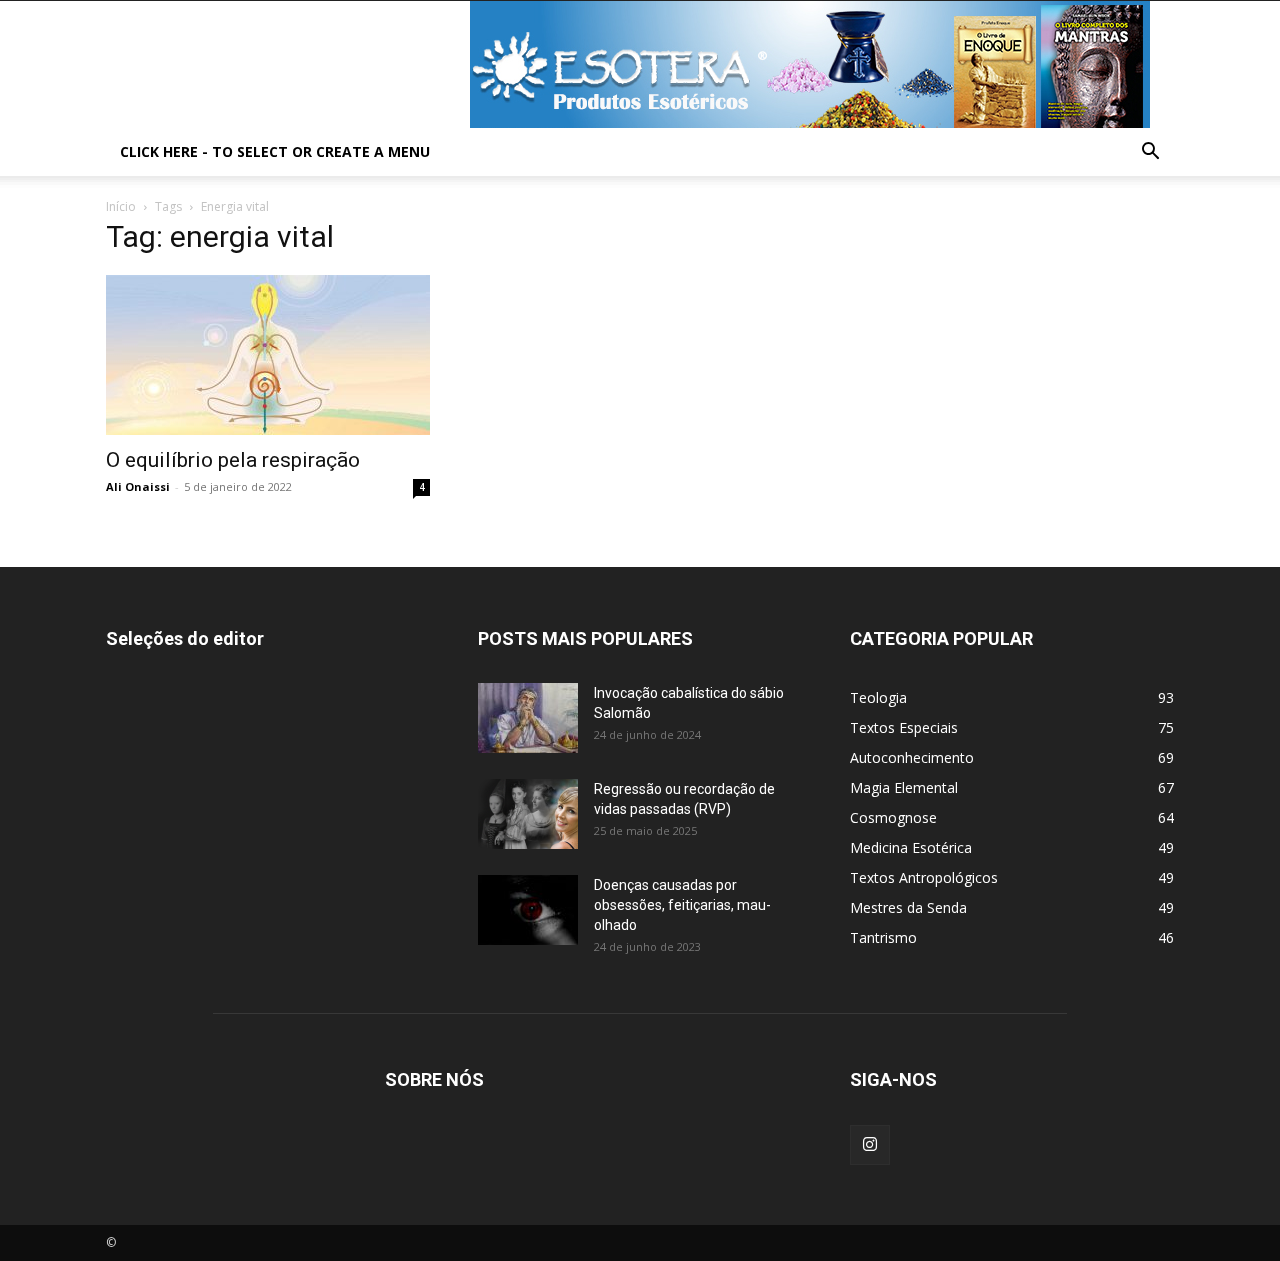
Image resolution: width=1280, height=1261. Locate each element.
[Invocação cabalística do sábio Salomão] (528, 718)
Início (121, 206)
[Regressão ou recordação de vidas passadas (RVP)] (528, 814)
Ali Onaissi (138, 486)
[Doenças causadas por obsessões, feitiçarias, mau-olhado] (528, 910)
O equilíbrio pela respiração (233, 460)
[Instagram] (870, 1145)
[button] (1150, 153)
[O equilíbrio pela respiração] (268, 355)
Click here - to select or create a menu (275, 151)
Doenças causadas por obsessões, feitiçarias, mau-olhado (682, 905)
